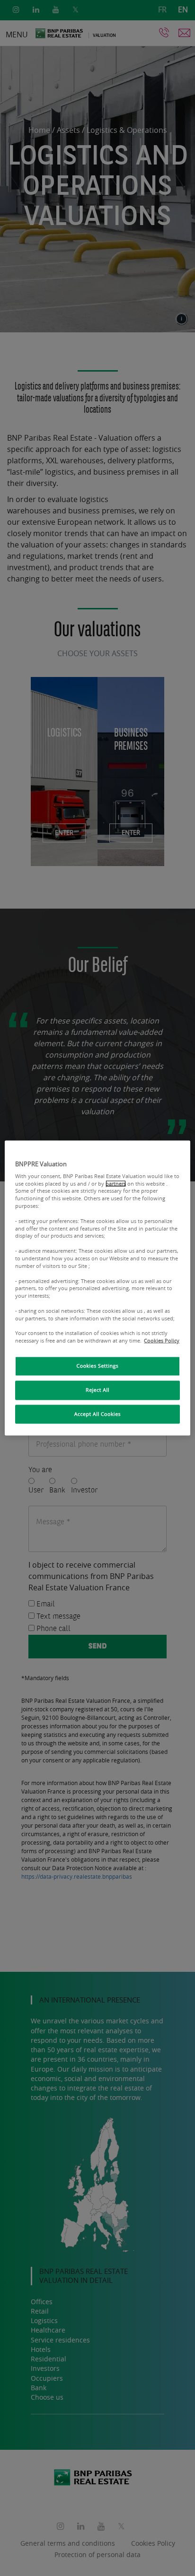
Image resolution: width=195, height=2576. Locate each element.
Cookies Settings (98, 1366)
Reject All (97, 1390)
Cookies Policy (162, 1341)
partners (116, 1183)
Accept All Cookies (97, 1414)
